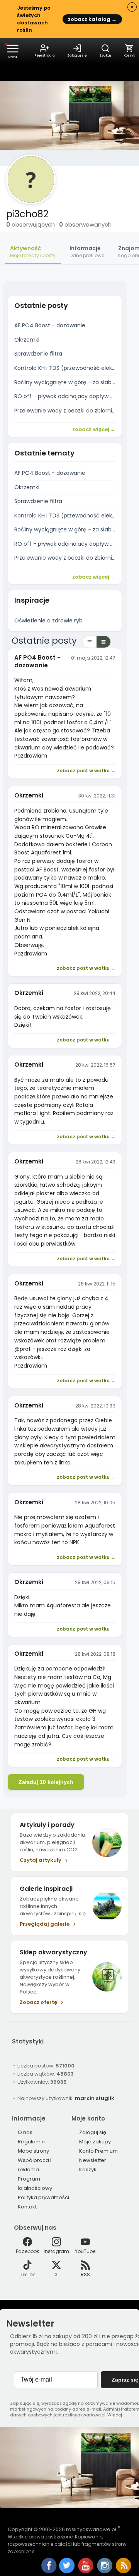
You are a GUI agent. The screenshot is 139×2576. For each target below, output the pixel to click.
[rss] (124, 2572)
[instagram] (105, 2572)
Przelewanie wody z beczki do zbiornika (66, 411)
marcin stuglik (95, 2098)
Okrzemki (27, 340)
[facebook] (49, 2566)
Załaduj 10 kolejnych (46, 1782)
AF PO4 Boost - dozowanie (50, 325)
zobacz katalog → (92, 19)
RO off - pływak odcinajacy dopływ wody (69, 396)
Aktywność (33, 252)
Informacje (87, 252)
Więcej (115, 2415)
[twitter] (67, 2572)
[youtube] (86, 2572)
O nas (25, 2132)
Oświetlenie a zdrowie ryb (48, 620)
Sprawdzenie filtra (38, 354)
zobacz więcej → (94, 429)
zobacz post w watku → (86, 771)
